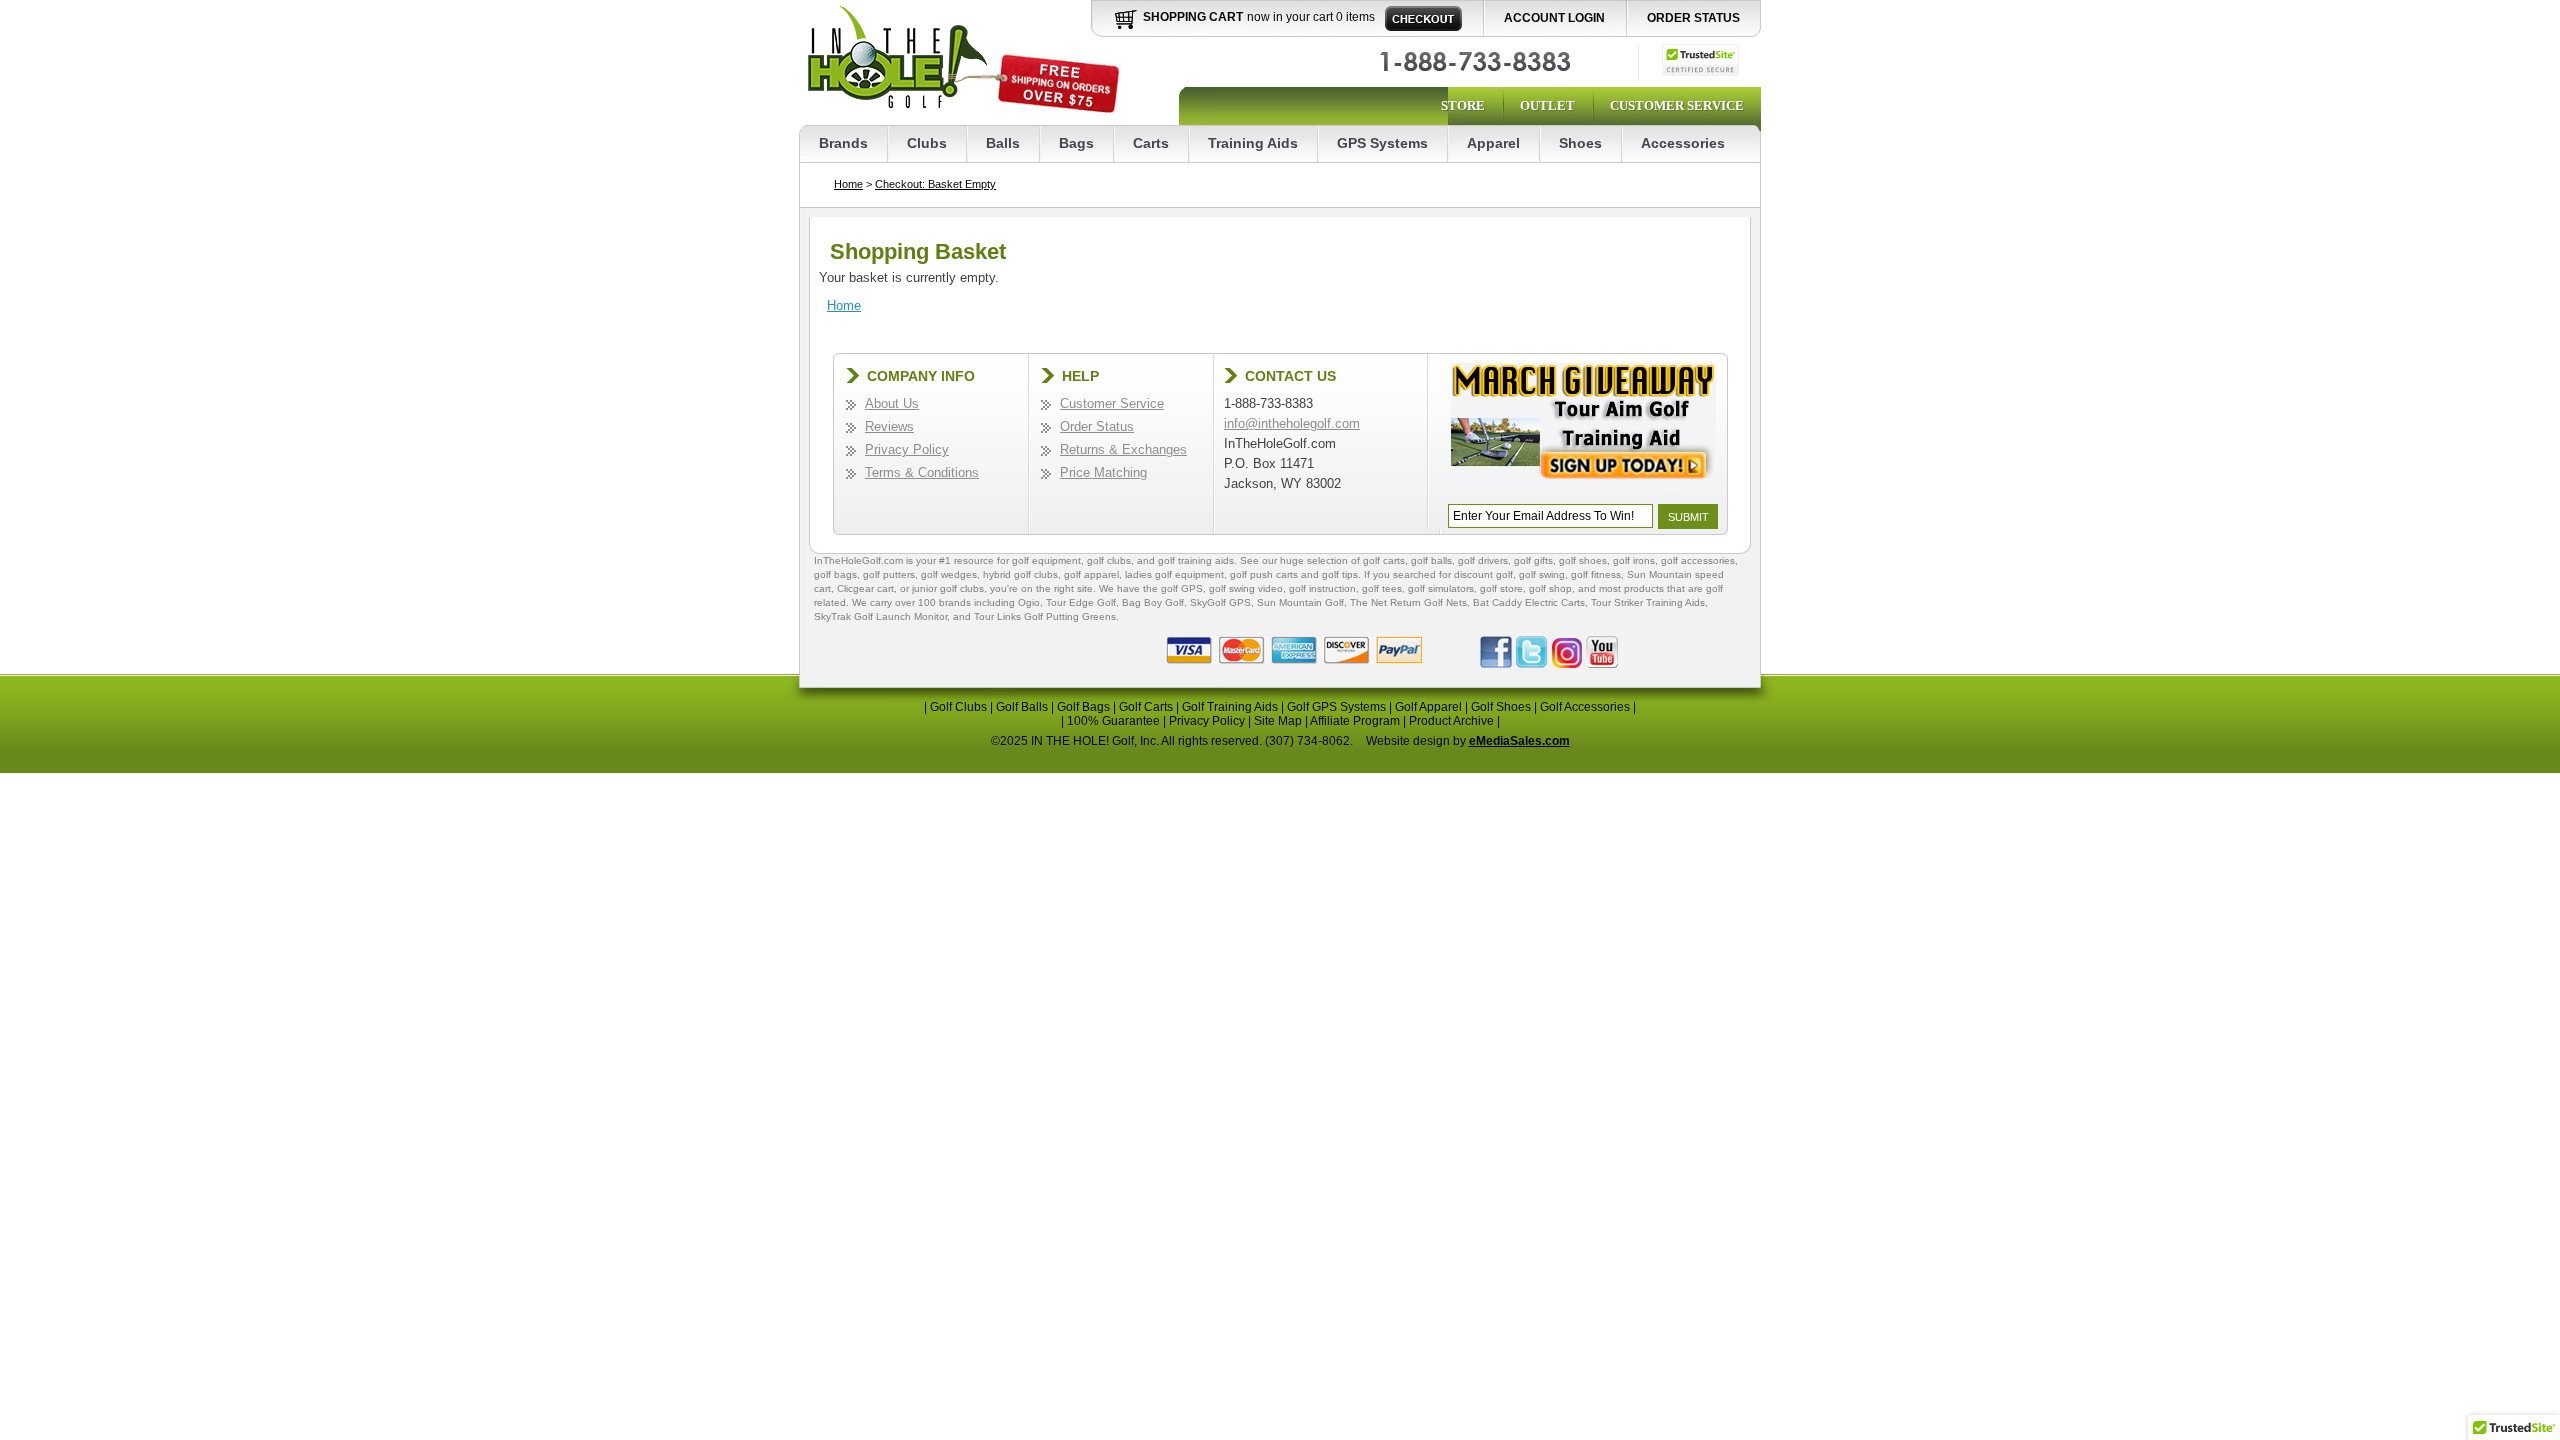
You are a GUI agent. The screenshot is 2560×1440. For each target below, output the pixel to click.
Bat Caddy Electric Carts (1529, 602)
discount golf (1483, 574)
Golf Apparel (1428, 707)
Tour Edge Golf (1081, 602)
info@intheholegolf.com (1292, 423)
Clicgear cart (865, 588)
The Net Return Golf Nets (1408, 602)
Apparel (1493, 143)
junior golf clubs (948, 588)
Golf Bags (1083, 707)
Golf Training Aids (1230, 707)
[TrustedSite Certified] (1700, 60)
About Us (892, 403)
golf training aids (1196, 560)
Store (1463, 105)
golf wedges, (952, 574)
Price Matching (1103, 472)
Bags (1076, 143)
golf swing (1542, 574)
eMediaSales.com (1519, 741)
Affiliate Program (1355, 721)
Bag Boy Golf (1153, 602)
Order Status (1693, 18)
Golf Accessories (1585, 707)
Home (848, 184)
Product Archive (1451, 721)
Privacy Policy (907, 449)
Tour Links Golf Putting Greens (1045, 616)
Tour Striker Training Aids (1648, 602)
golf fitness (1596, 574)
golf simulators (1441, 588)
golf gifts (1533, 560)
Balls (1003, 143)
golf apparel (1091, 574)
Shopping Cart (1193, 17)
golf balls (1431, 560)
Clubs (927, 143)
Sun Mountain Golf (1300, 602)
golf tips (1340, 574)
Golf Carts (1146, 707)
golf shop (1550, 588)
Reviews (889, 426)
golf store (1501, 588)
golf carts (1384, 560)
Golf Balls (1022, 707)
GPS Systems (1382, 143)
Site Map (1278, 721)
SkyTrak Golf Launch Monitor (880, 616)
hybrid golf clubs (1020, 574)
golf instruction (1322, 588)
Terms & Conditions (922, 472)
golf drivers (1483, 560)
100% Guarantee (1113, 721)
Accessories (1683, 143)
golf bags (835, 574)
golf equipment (1046, 560)
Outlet (1547, 105)
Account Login (1554, 18)
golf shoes (1583, 560)
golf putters (889, 574)
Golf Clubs (958, 707)
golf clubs (1109, 560)
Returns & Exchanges (1123, 449)
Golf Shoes (1501, 707)
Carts (1151, 143)
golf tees (1382, 588)
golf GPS (1182, 588)
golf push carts (1264, 574)
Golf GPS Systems (1336, 707)
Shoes (1580, 143)
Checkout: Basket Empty (935, 184)
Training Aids (1253, 143)
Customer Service (1677, 105)
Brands (843, 143)
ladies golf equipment (1174, 574)
